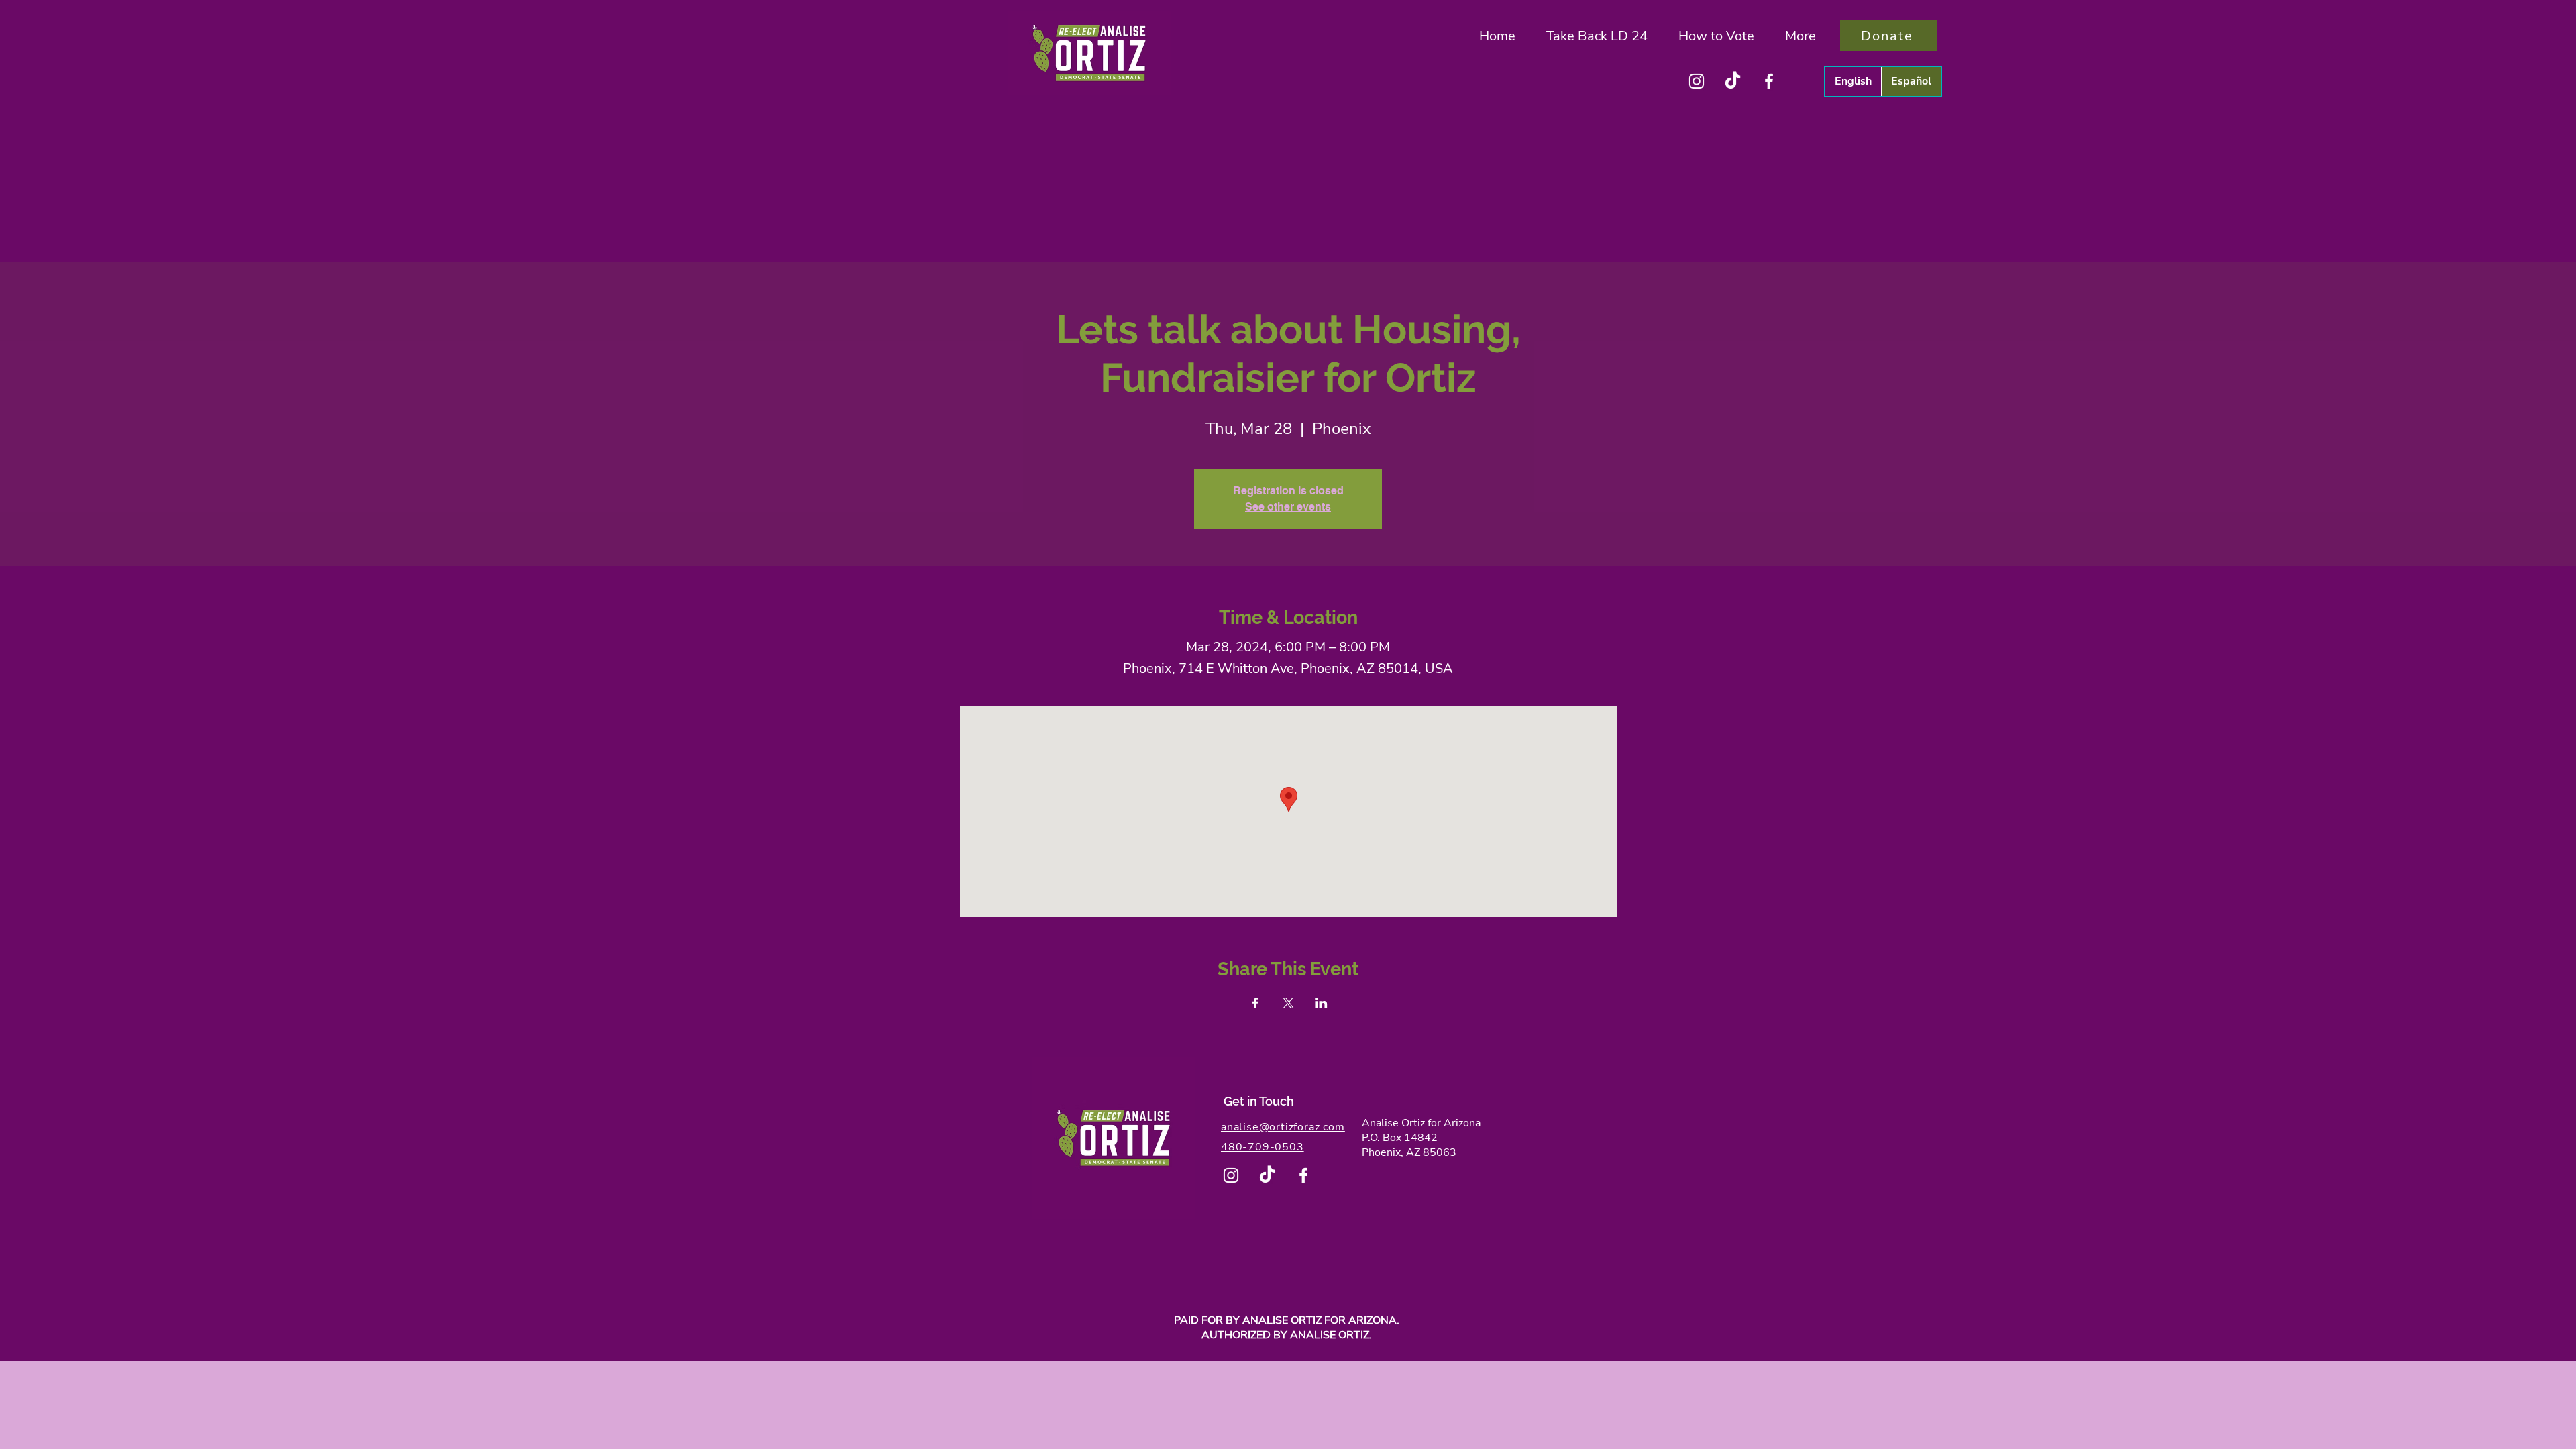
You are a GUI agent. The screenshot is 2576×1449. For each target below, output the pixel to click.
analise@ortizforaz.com (1283, 1127)
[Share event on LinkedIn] (1321, 1003)
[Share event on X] (1288, 1003)
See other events (1288, 507)
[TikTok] (1733, 81)
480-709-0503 (1263, 1147)
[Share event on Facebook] (1255, 1003)
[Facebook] (1769, 81)
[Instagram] (1697, 81)
